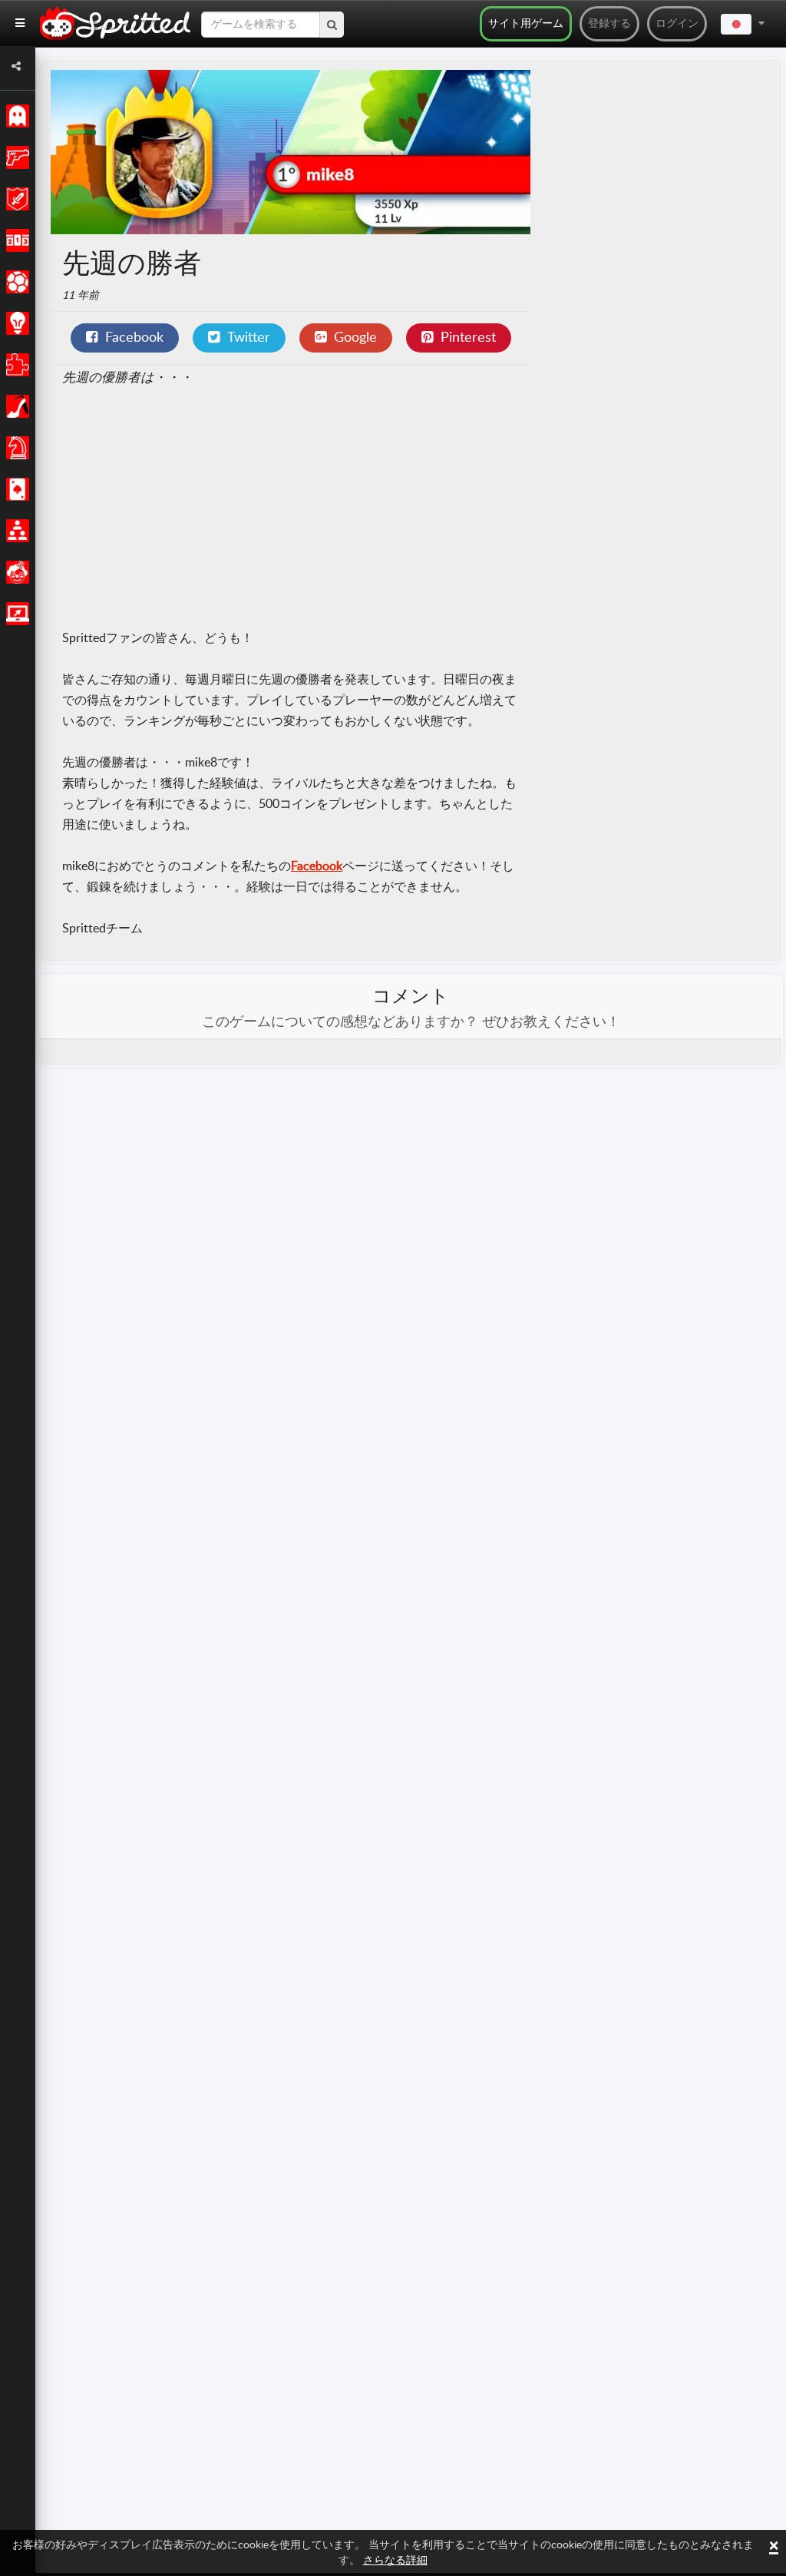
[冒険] (15, 199)
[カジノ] (15, 489)
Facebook (317, 866)
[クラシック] (15, 116)
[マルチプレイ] (15, 531)
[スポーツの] (15, 282)
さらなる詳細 (395, 2561)
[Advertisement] (291, 509)
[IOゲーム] (15, 614)
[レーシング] (15, 240)
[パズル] (15, 365)
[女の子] (15, 406)
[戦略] (15, 323)
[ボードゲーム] (15, 448)
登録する (609, 24)
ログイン (677, 24)
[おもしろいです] (15, 572)
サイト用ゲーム (526, 24)
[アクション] (15, 157)
